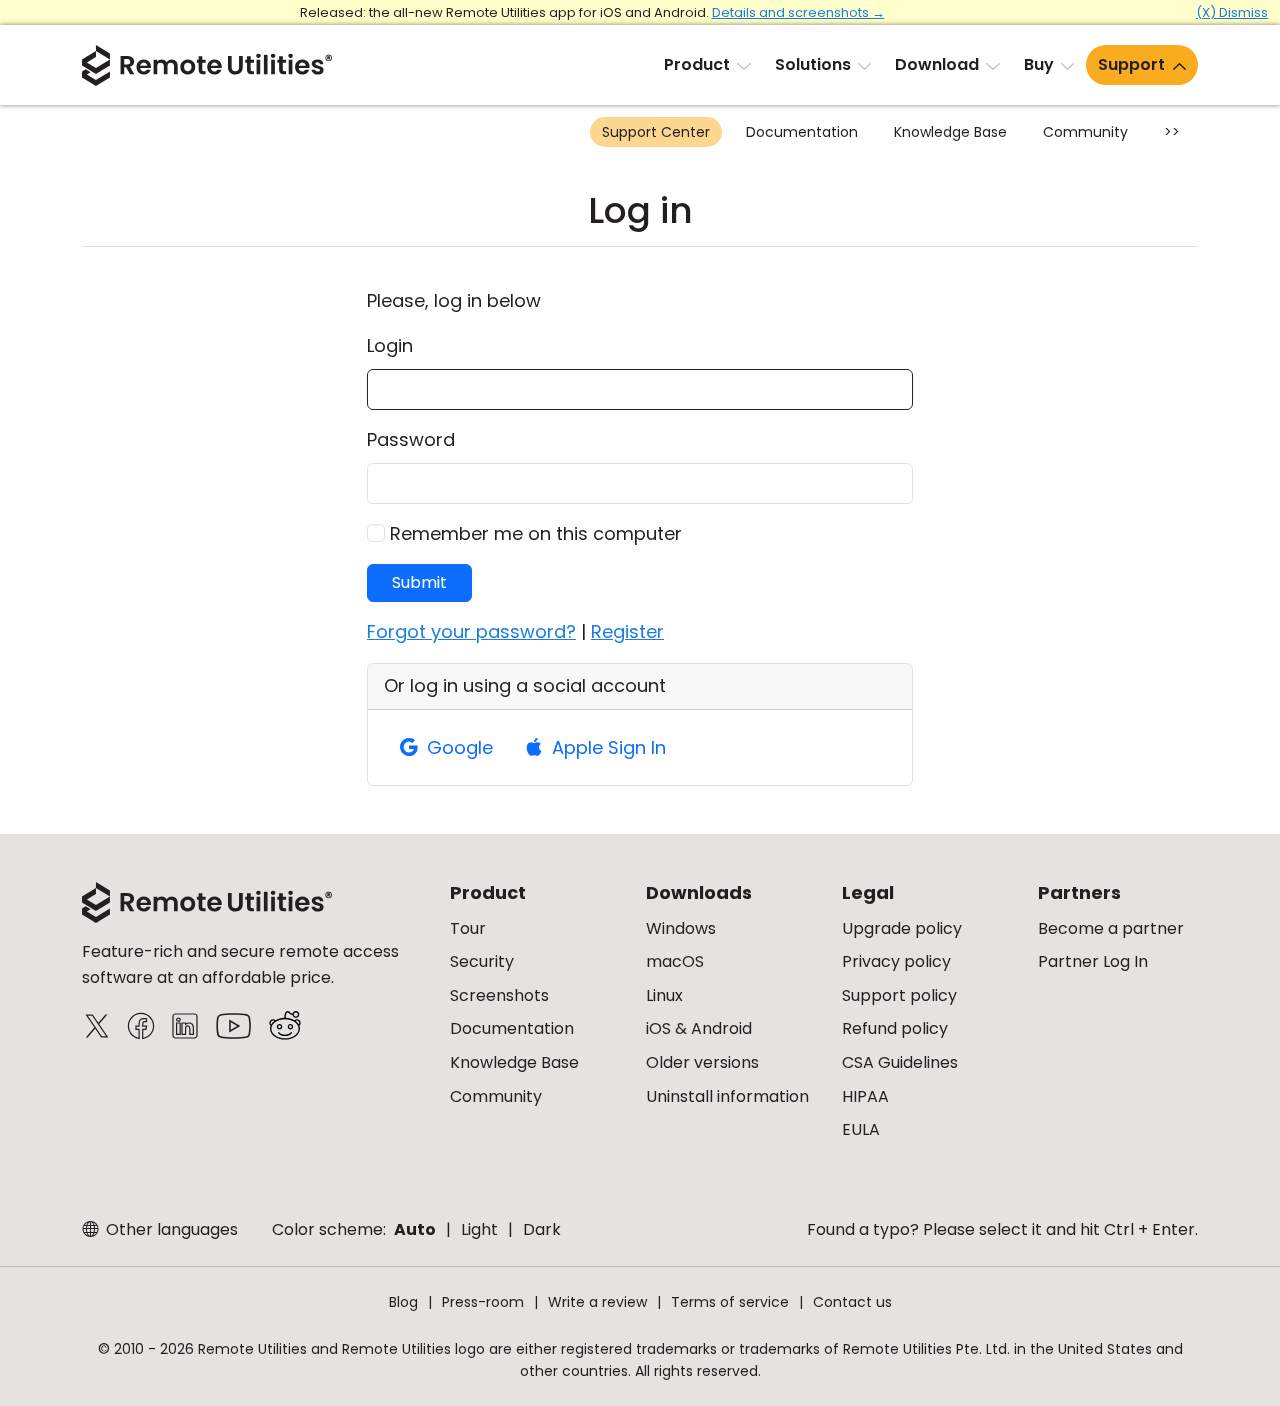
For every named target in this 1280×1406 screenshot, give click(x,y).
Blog (403, 1302)
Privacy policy (896, 961)
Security (482, 961)
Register (627, 631)
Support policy (899, 995)
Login (390, 345)
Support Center (656, 132)
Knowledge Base (950, 132)
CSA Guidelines (900, 1062)
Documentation (802, 132)
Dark (542, 1229)
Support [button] (1131, 64)
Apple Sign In (606, 747)
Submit (419, 582)
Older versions (702, 1062)
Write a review (597, 1302)
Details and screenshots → (798, 12)
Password (411, 439)
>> (1172, 132)
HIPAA (865, 1096)
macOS (675, 961)
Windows (681, 928)
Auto (415, 1229)
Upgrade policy (902, 928)
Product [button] (697, 64)
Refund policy (895, 1028)
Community (1085, 132)
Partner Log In (1093, 961)
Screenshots (499, 995)
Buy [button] (1039, 64)
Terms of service (730, 1302)
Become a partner (1111, 928)
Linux (664, 995)
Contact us (852, 1302)
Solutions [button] (813, 64)
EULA (861, 1129)
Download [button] (937, 64)
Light (479, 1229)
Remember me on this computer (536, 533)
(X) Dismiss (1232, 12)
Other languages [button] (170, 1229)
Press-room (483, 1302)
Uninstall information (727, 1096)
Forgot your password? (471, 631)
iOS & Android (699, 1028)
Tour (468, 928)
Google (457, 747)
